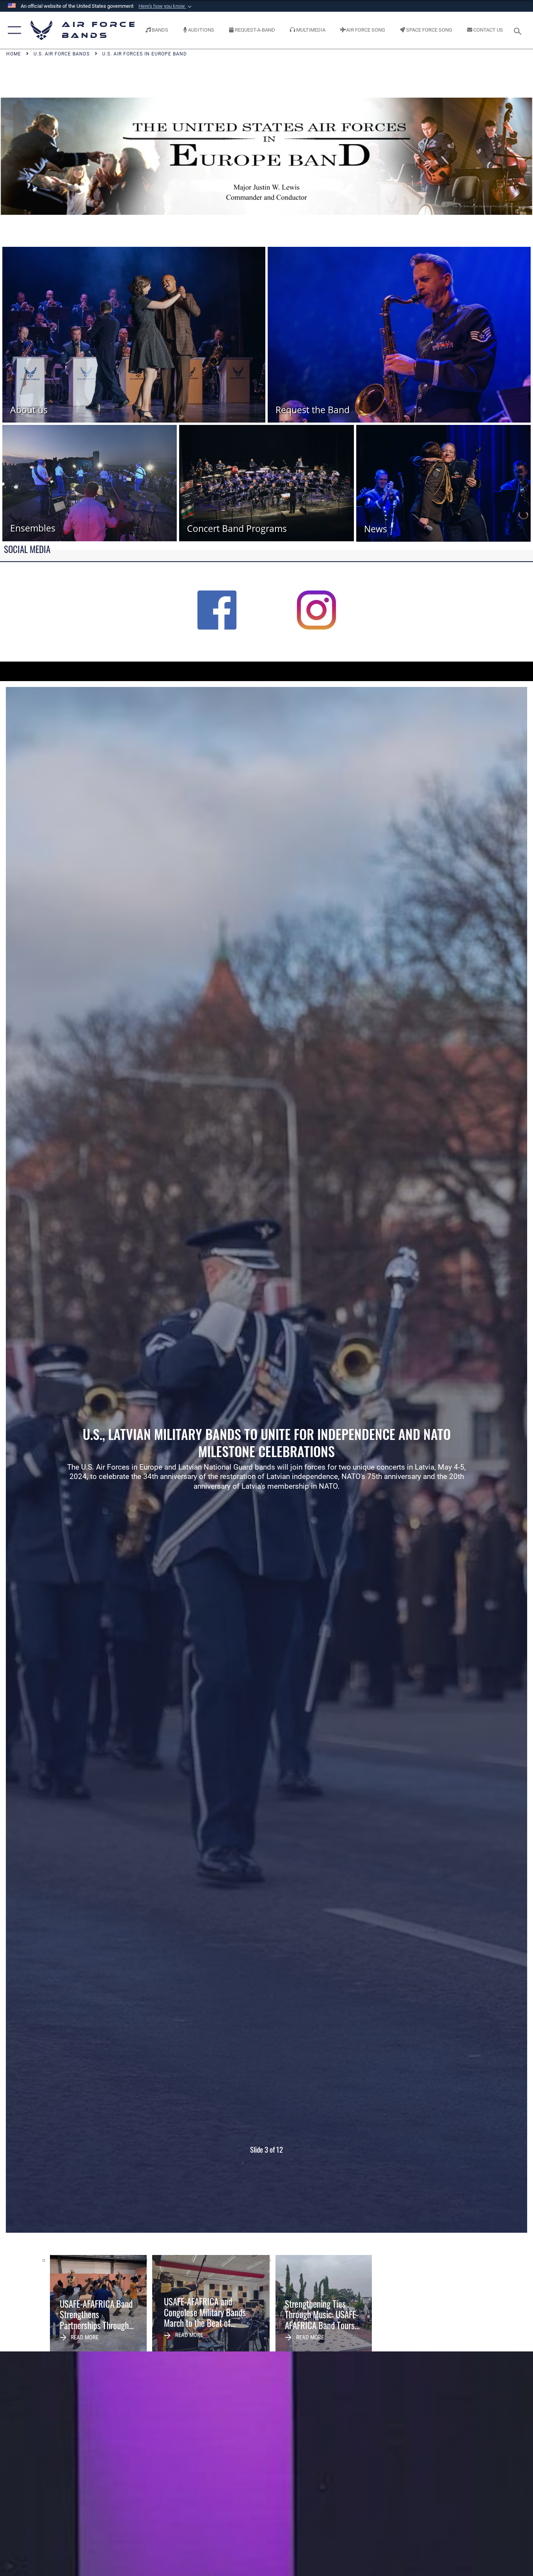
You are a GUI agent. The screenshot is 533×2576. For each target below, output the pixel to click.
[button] (166, 6)
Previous (58, 1460)
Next (475, 1460)
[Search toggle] (519, 30)
